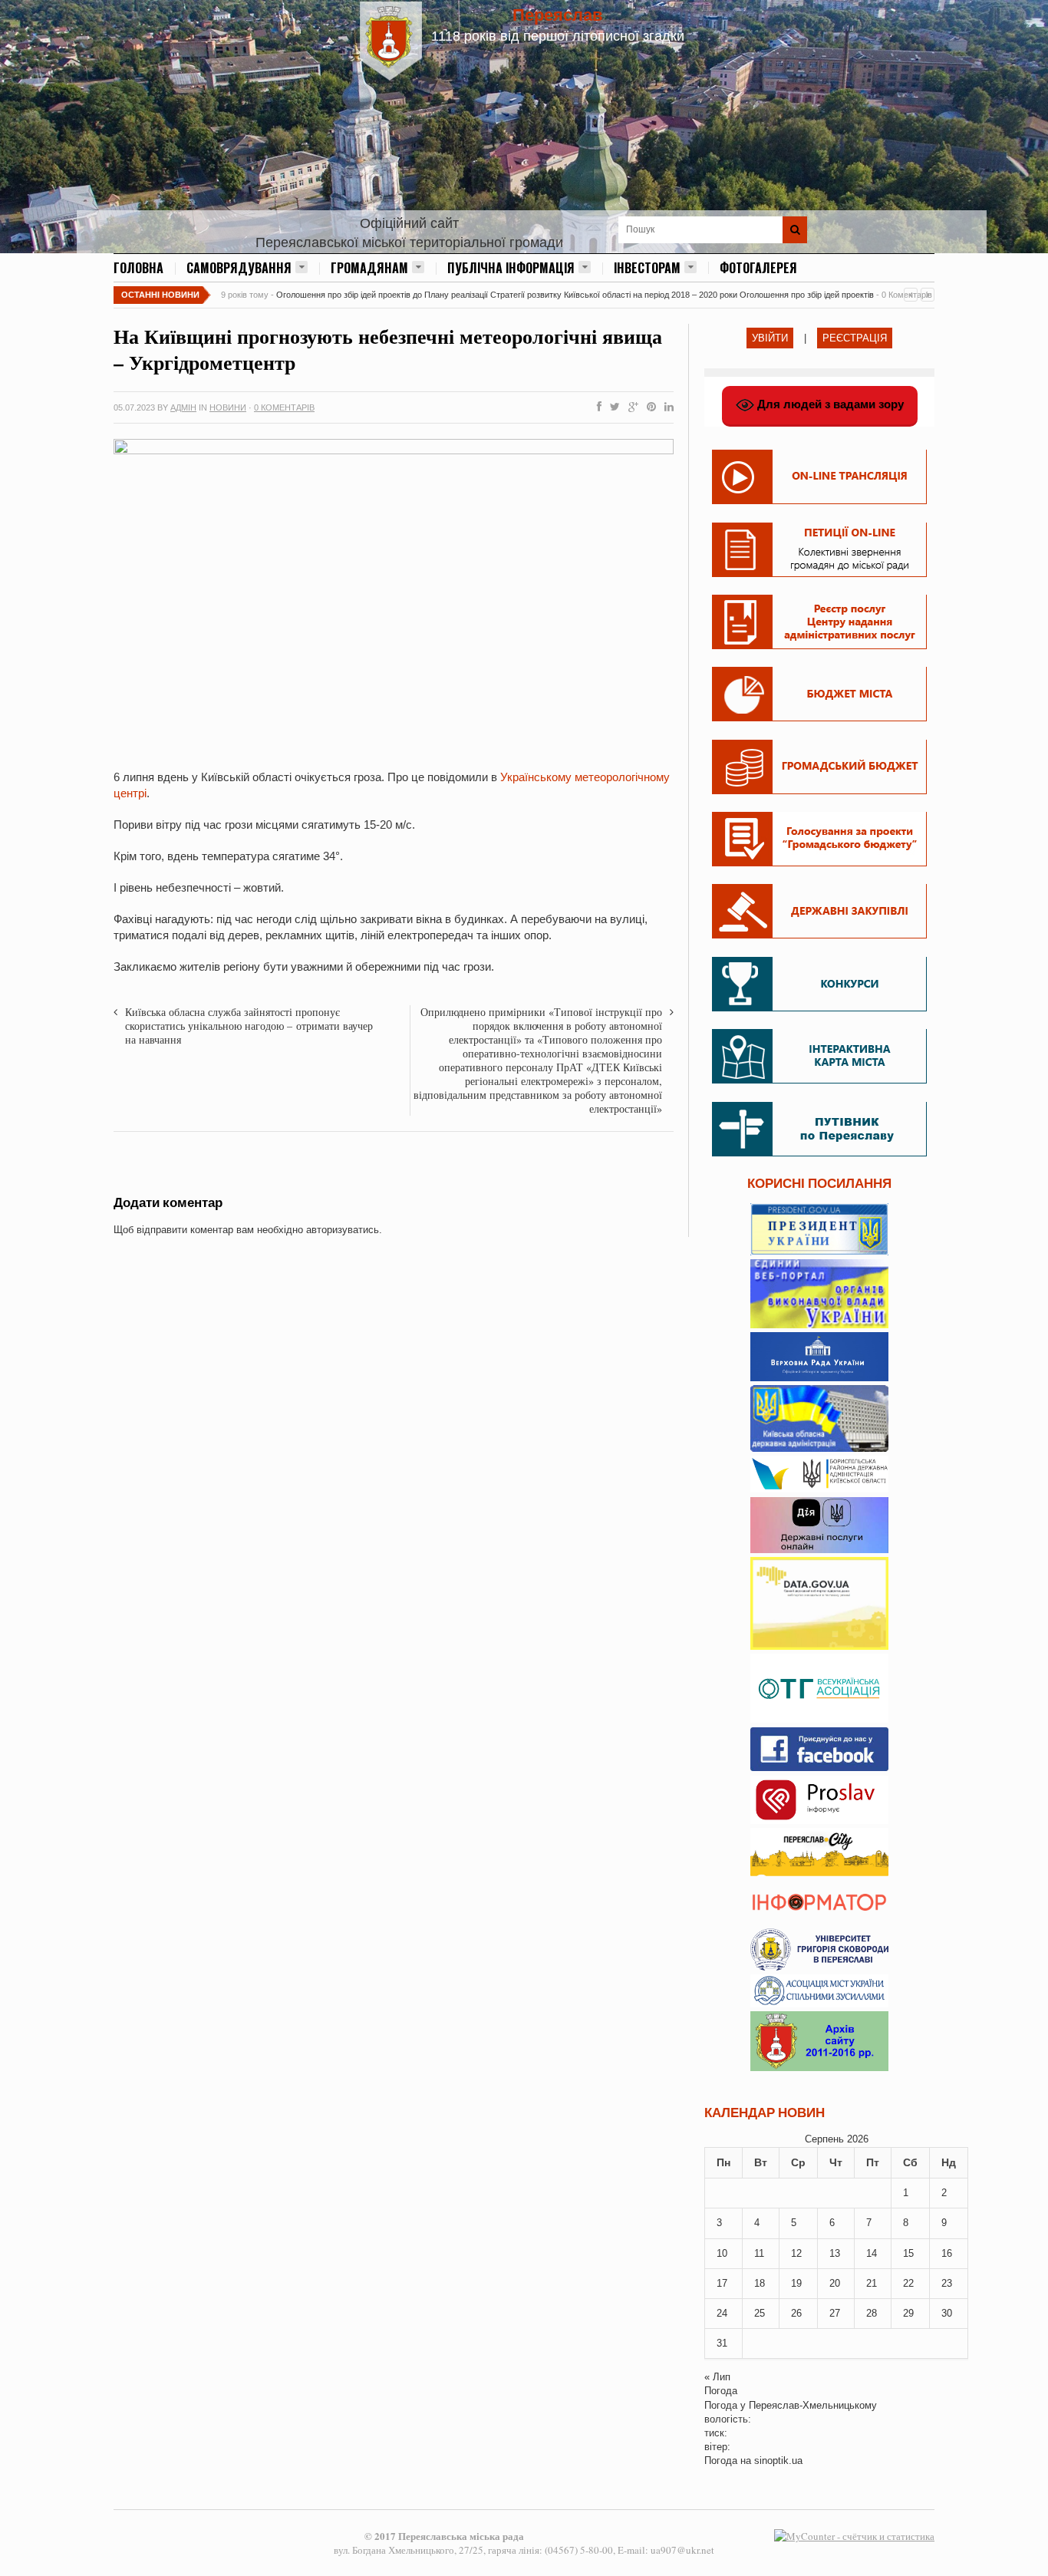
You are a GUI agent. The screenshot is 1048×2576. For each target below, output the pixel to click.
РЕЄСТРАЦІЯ (855, 338)
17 (722, 2283)
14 (872, 2253)
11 (759, 2253)
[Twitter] (612, 407)
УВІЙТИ (770, 338)
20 (835, 2283)
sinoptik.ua (778, 2461)
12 (796, 2253)
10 (722, 2253)
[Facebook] (596, 407)
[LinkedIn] (666, 407)
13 (835, 2253)
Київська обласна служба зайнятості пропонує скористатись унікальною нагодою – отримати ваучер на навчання (249, 1026)
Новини (228, 407)
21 (872, 2283)
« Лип (717, 2377)
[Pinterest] (648, 407)
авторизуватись (343, 1230)
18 (760, 2283)
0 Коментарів (284, 407)
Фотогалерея (758, 268)
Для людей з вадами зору (829, 404)
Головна (138, 268)
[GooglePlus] (630, 407)
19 (796, 2283)
